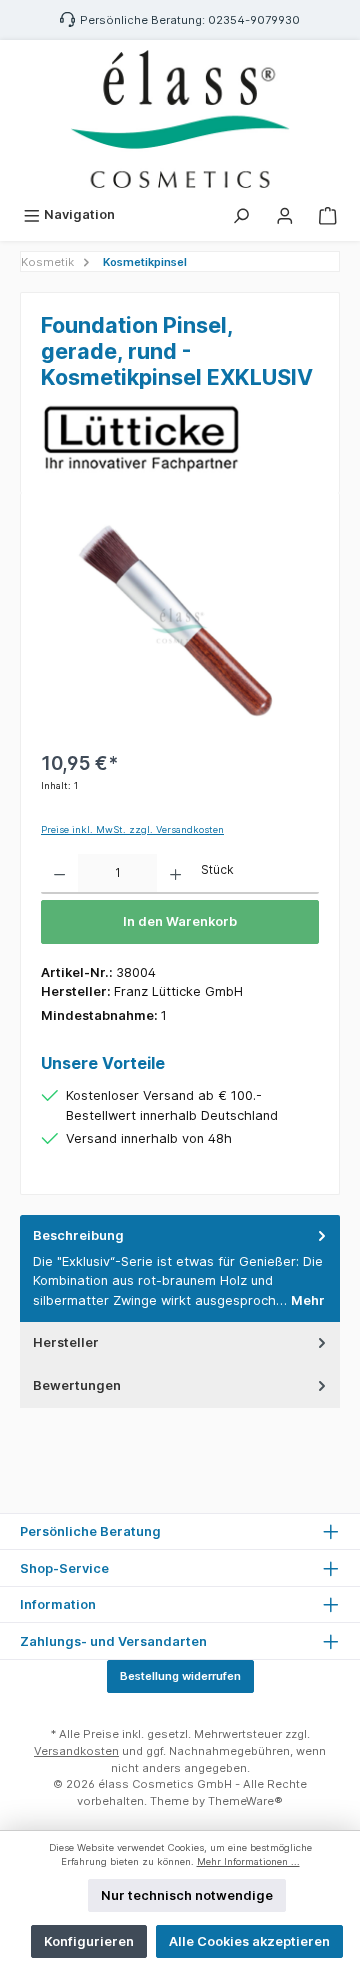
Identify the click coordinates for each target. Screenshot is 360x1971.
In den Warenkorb (180, 921)
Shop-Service (64, 1568)
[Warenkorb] (328, 214)
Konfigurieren (89, 1941)
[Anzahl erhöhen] (175, 874)
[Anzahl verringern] (59, 874)
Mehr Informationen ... (248, 1861)
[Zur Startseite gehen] (180, 119)
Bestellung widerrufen (180, 1676)
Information (58, 1604)
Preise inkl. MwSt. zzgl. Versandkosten (132, 829)
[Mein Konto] (285, 214)
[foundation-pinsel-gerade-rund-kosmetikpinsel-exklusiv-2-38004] (179, 625)
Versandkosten (76, 1751)
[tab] (180, 1268)
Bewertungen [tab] (77, 1385)
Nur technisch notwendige (187, 1895)
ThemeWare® (245, 1801)
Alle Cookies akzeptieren (249, 1941)
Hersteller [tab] (66, 1342)
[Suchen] (241, 214)
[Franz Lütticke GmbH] (180, 438)
